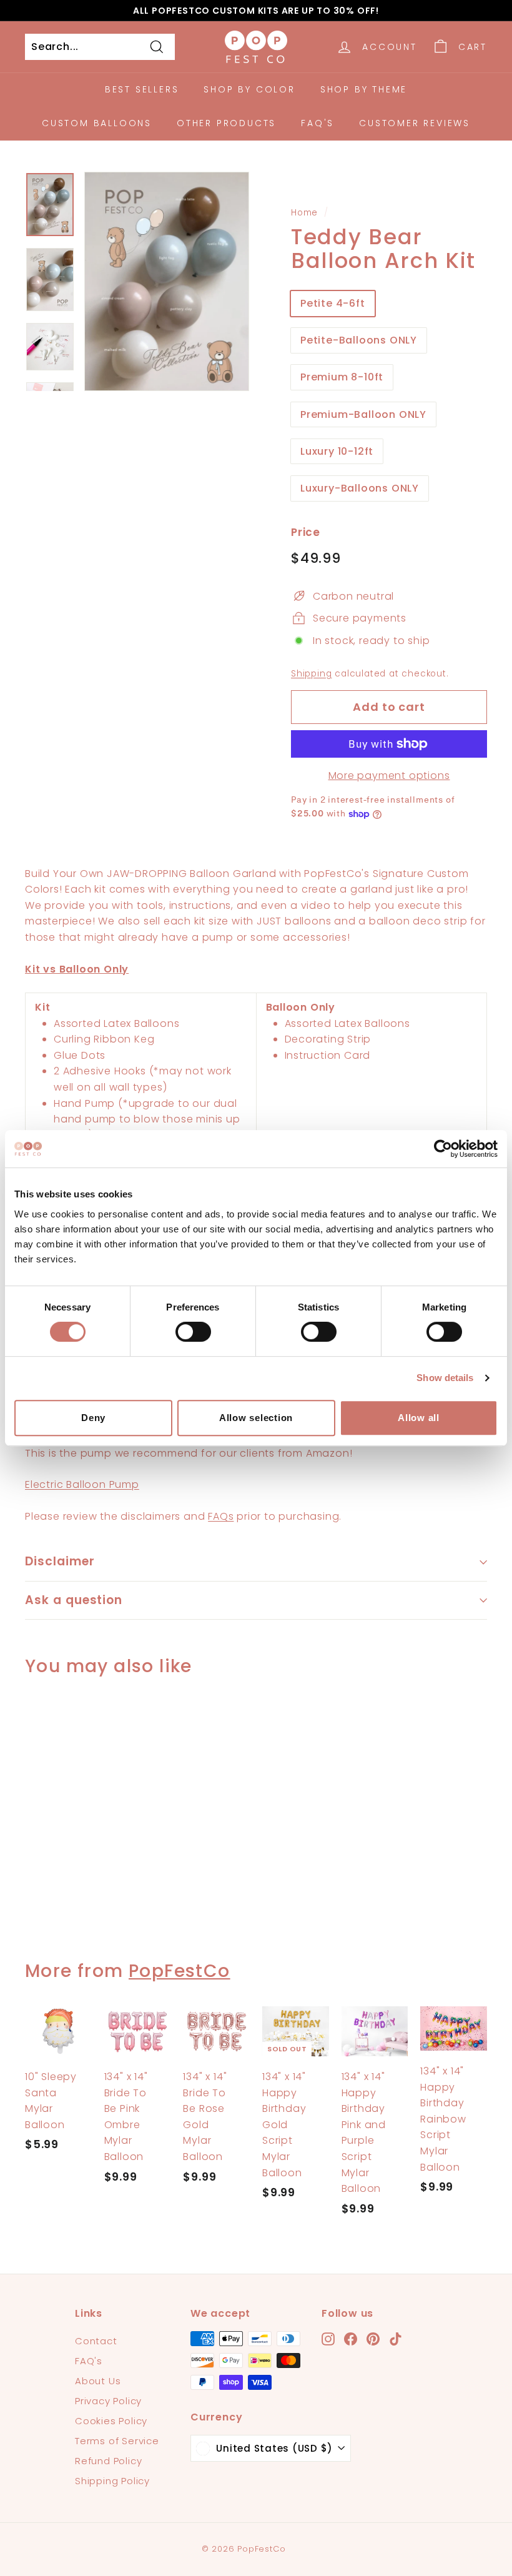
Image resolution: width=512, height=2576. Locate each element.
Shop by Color (249, 89)
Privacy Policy (108, 2401)
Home (304, 213)
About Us (98, 2381)
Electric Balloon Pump (82, 1484)
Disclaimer (60, 1561)
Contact (96, 2341)
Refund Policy (108, 2461)
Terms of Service (117, 2441)
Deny (93, 1418)
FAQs (221, 1516)
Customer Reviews (415, 123)
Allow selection (256, 1418)
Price (306, 532)
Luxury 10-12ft (337, 451)
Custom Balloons (97, 123)
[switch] (193, 1332)
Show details (445, 1378)
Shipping (311, 674)
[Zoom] (167, 281)
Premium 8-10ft (342, 377)
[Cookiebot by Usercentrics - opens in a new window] (443, 1149)
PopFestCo (180, 1971)
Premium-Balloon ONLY (363, 414)
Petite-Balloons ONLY (359, 340)
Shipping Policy (112, 2481)
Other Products (226, 123)
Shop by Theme (364, 89)
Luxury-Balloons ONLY (360, 488)
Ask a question (74, 1600)
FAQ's (318, 123)
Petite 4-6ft (333, 303)
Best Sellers (142, 89)
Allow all (419, 1418)
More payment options (389, 775)
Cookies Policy (111, 2421)
